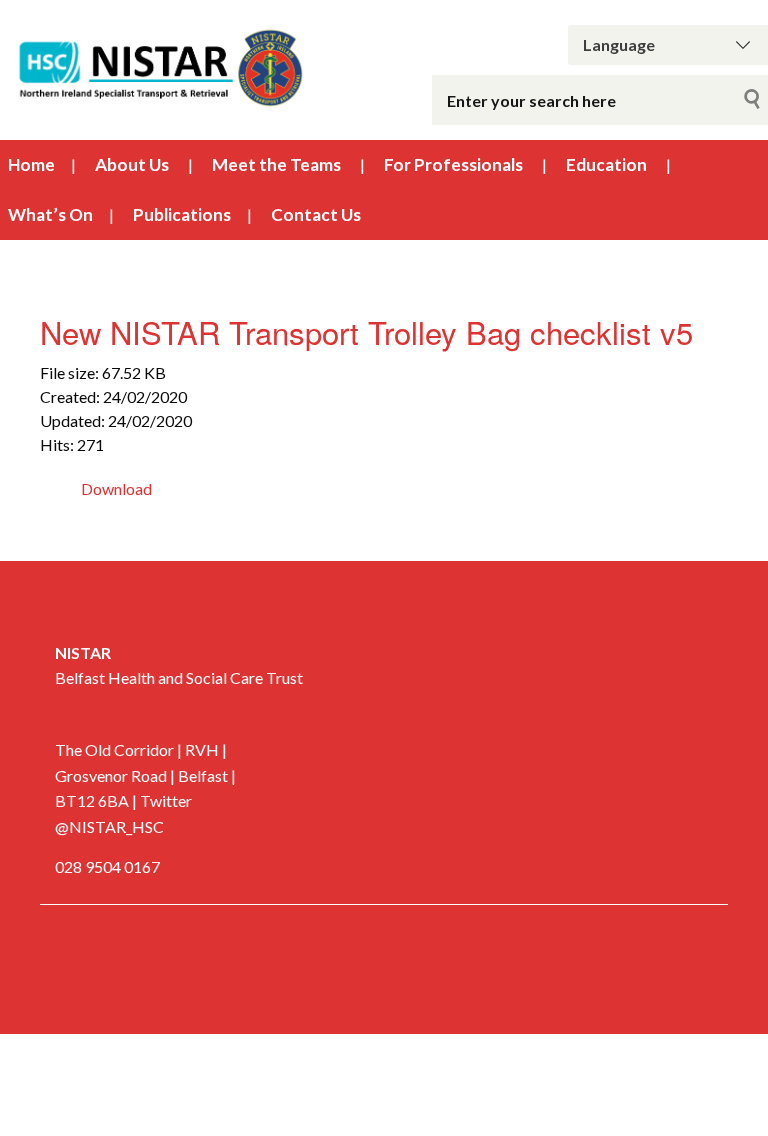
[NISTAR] (160, 66)
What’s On (50, 214)
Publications (182, 214)
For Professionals (453, 164)
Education (606, 164)
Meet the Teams (276, 164)
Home (31, 164)
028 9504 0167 (107, 866)
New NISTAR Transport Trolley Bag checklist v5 (366, 331)
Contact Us (316, 214)
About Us (132, 164)
